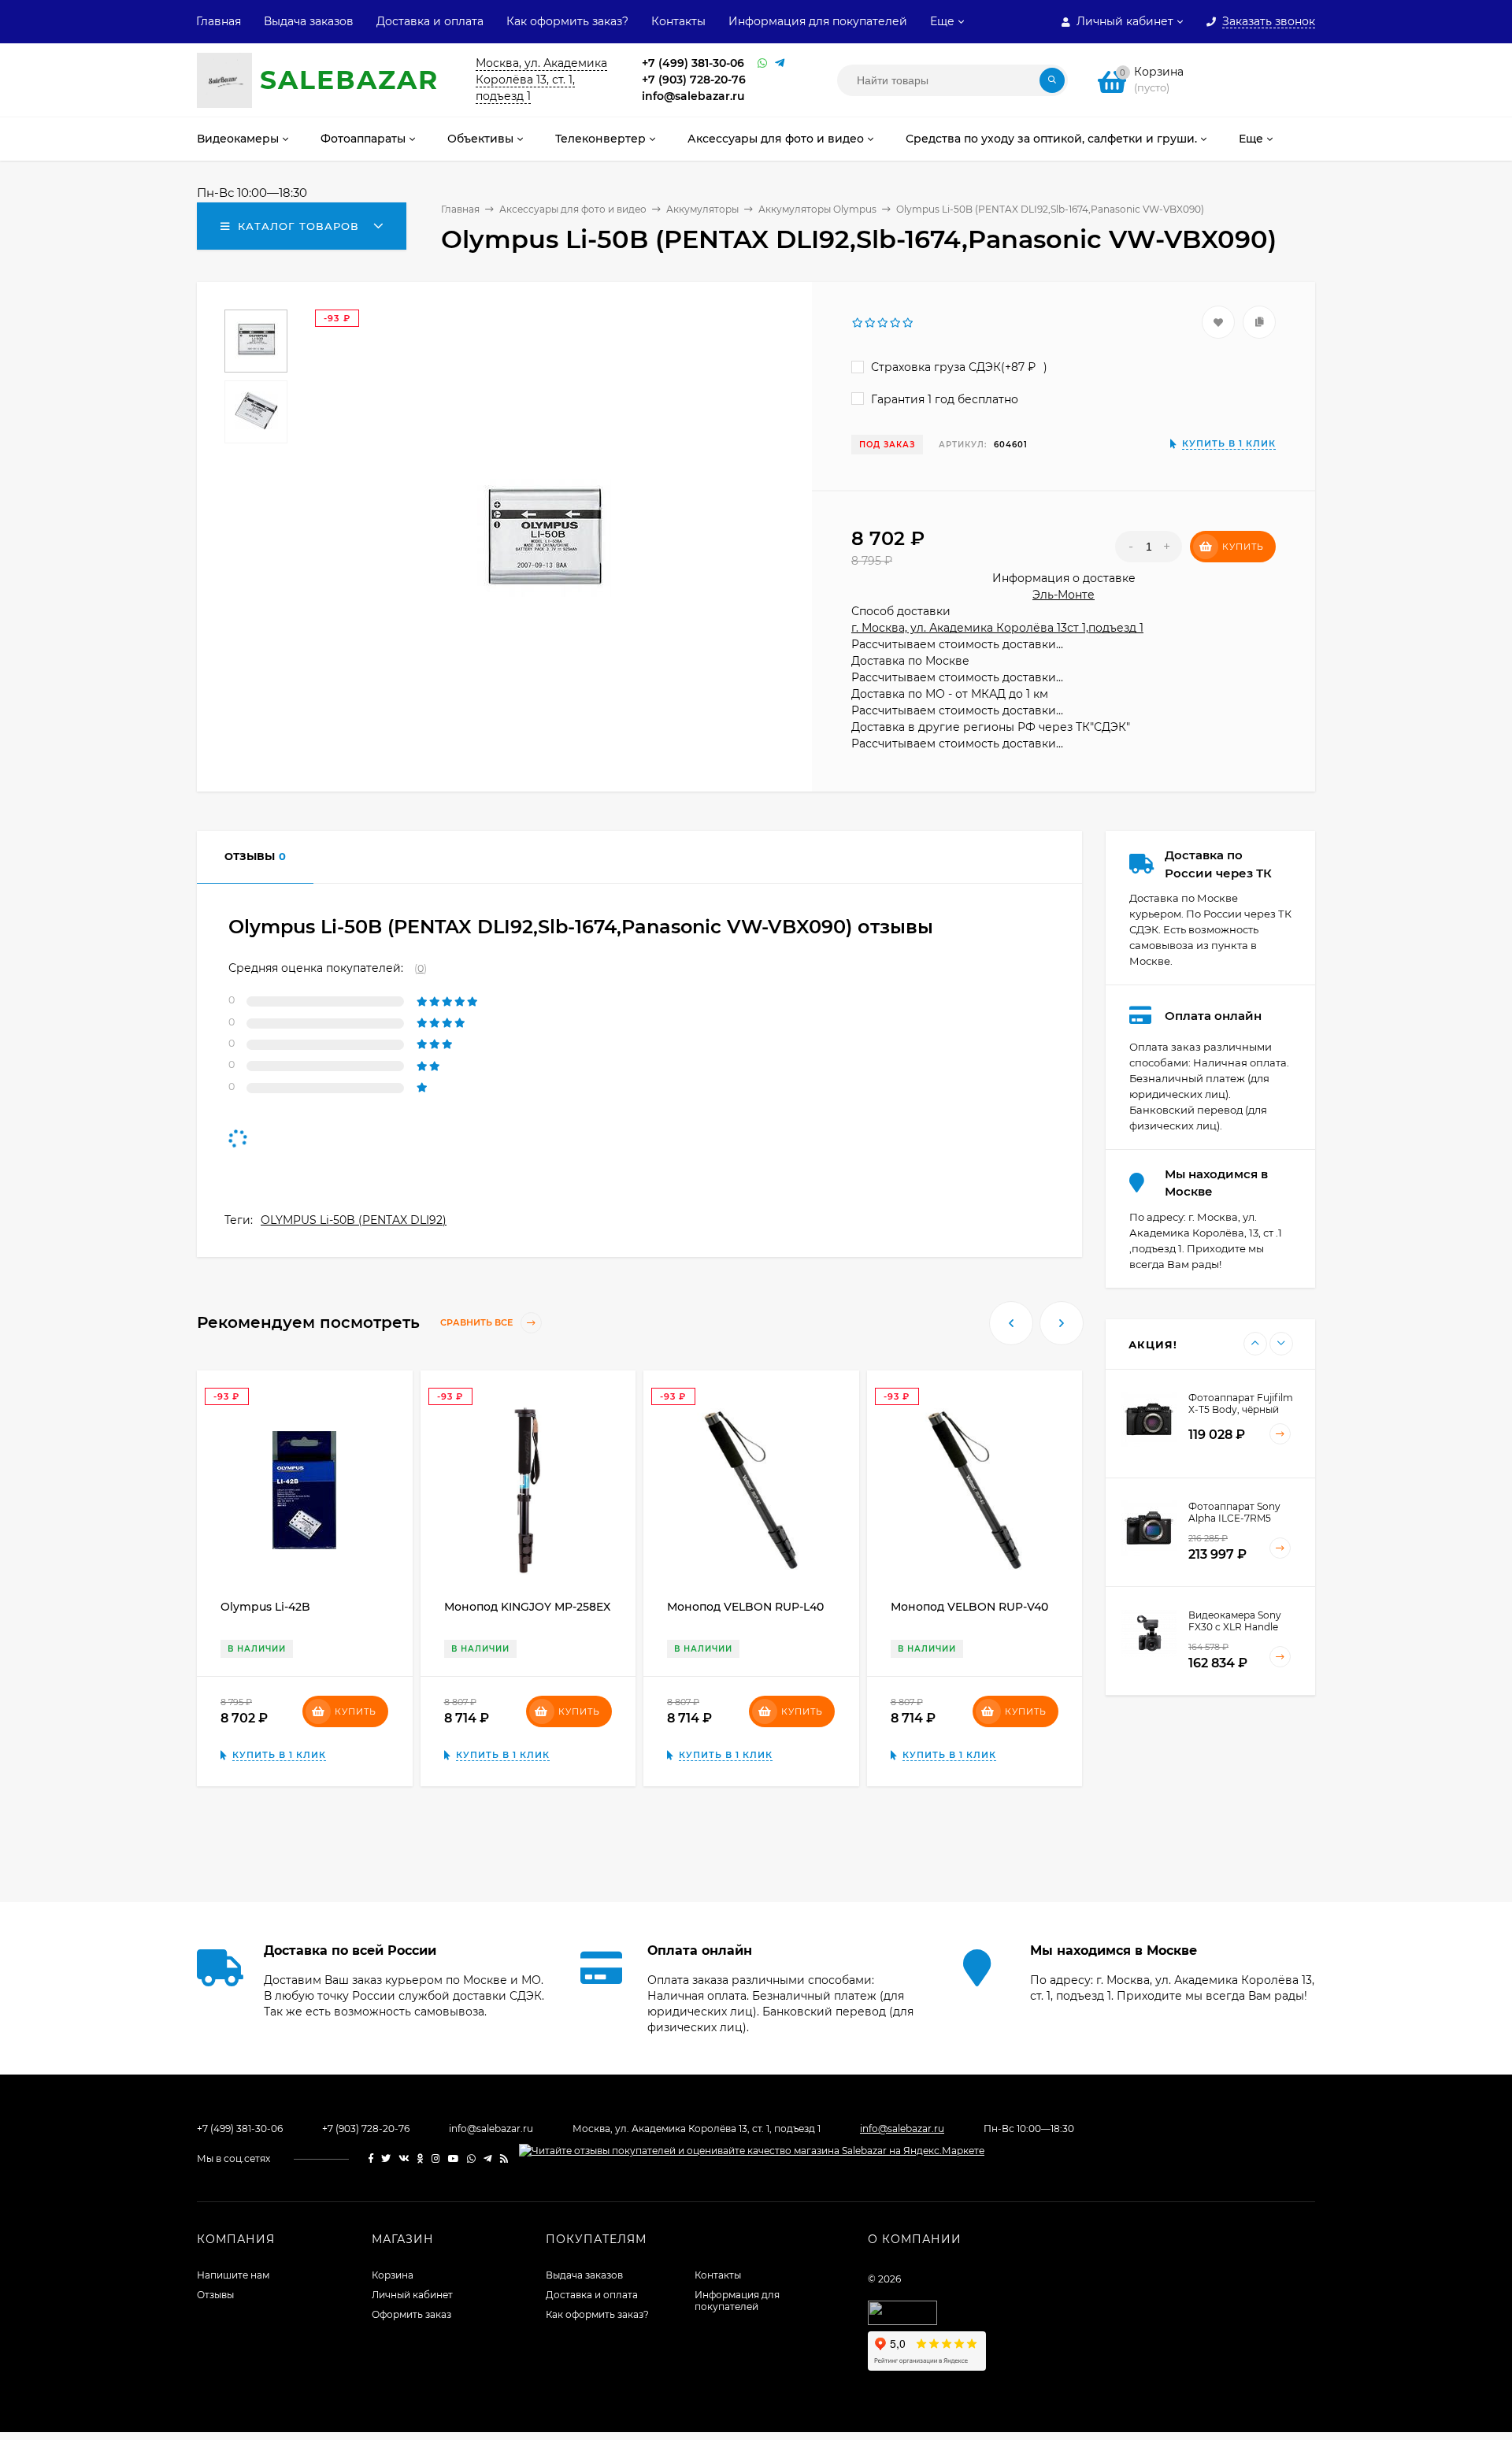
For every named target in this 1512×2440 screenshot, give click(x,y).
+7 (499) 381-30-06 (693, 63)
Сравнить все (478, 1323)
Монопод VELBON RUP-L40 (745, 1607)
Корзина (393, 2275)
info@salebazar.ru (693, 96)
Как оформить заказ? (567, 21)
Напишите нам (233, 2275)
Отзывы (215, 2295)
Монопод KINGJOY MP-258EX (527, 1607)
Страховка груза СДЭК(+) (958, 367)
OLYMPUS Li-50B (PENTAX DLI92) (354, 1220)
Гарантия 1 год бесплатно (943, 399)
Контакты (678, 21)
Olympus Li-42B (265, 1607)
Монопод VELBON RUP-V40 (969, 1607)
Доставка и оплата (430, 21)
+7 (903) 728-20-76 (694, 80)
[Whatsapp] (762, 63)
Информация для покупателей (818, 21)
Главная (219, 21)
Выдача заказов (309, 21)
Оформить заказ (411, 2314)
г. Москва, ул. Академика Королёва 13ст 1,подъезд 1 (997, 628)
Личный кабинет (412, 2295)
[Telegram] (780, 63)
